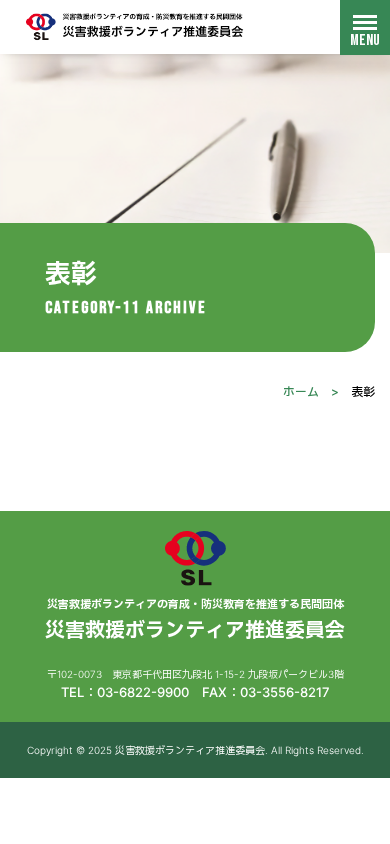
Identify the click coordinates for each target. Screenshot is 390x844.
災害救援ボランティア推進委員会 (135, 26)
